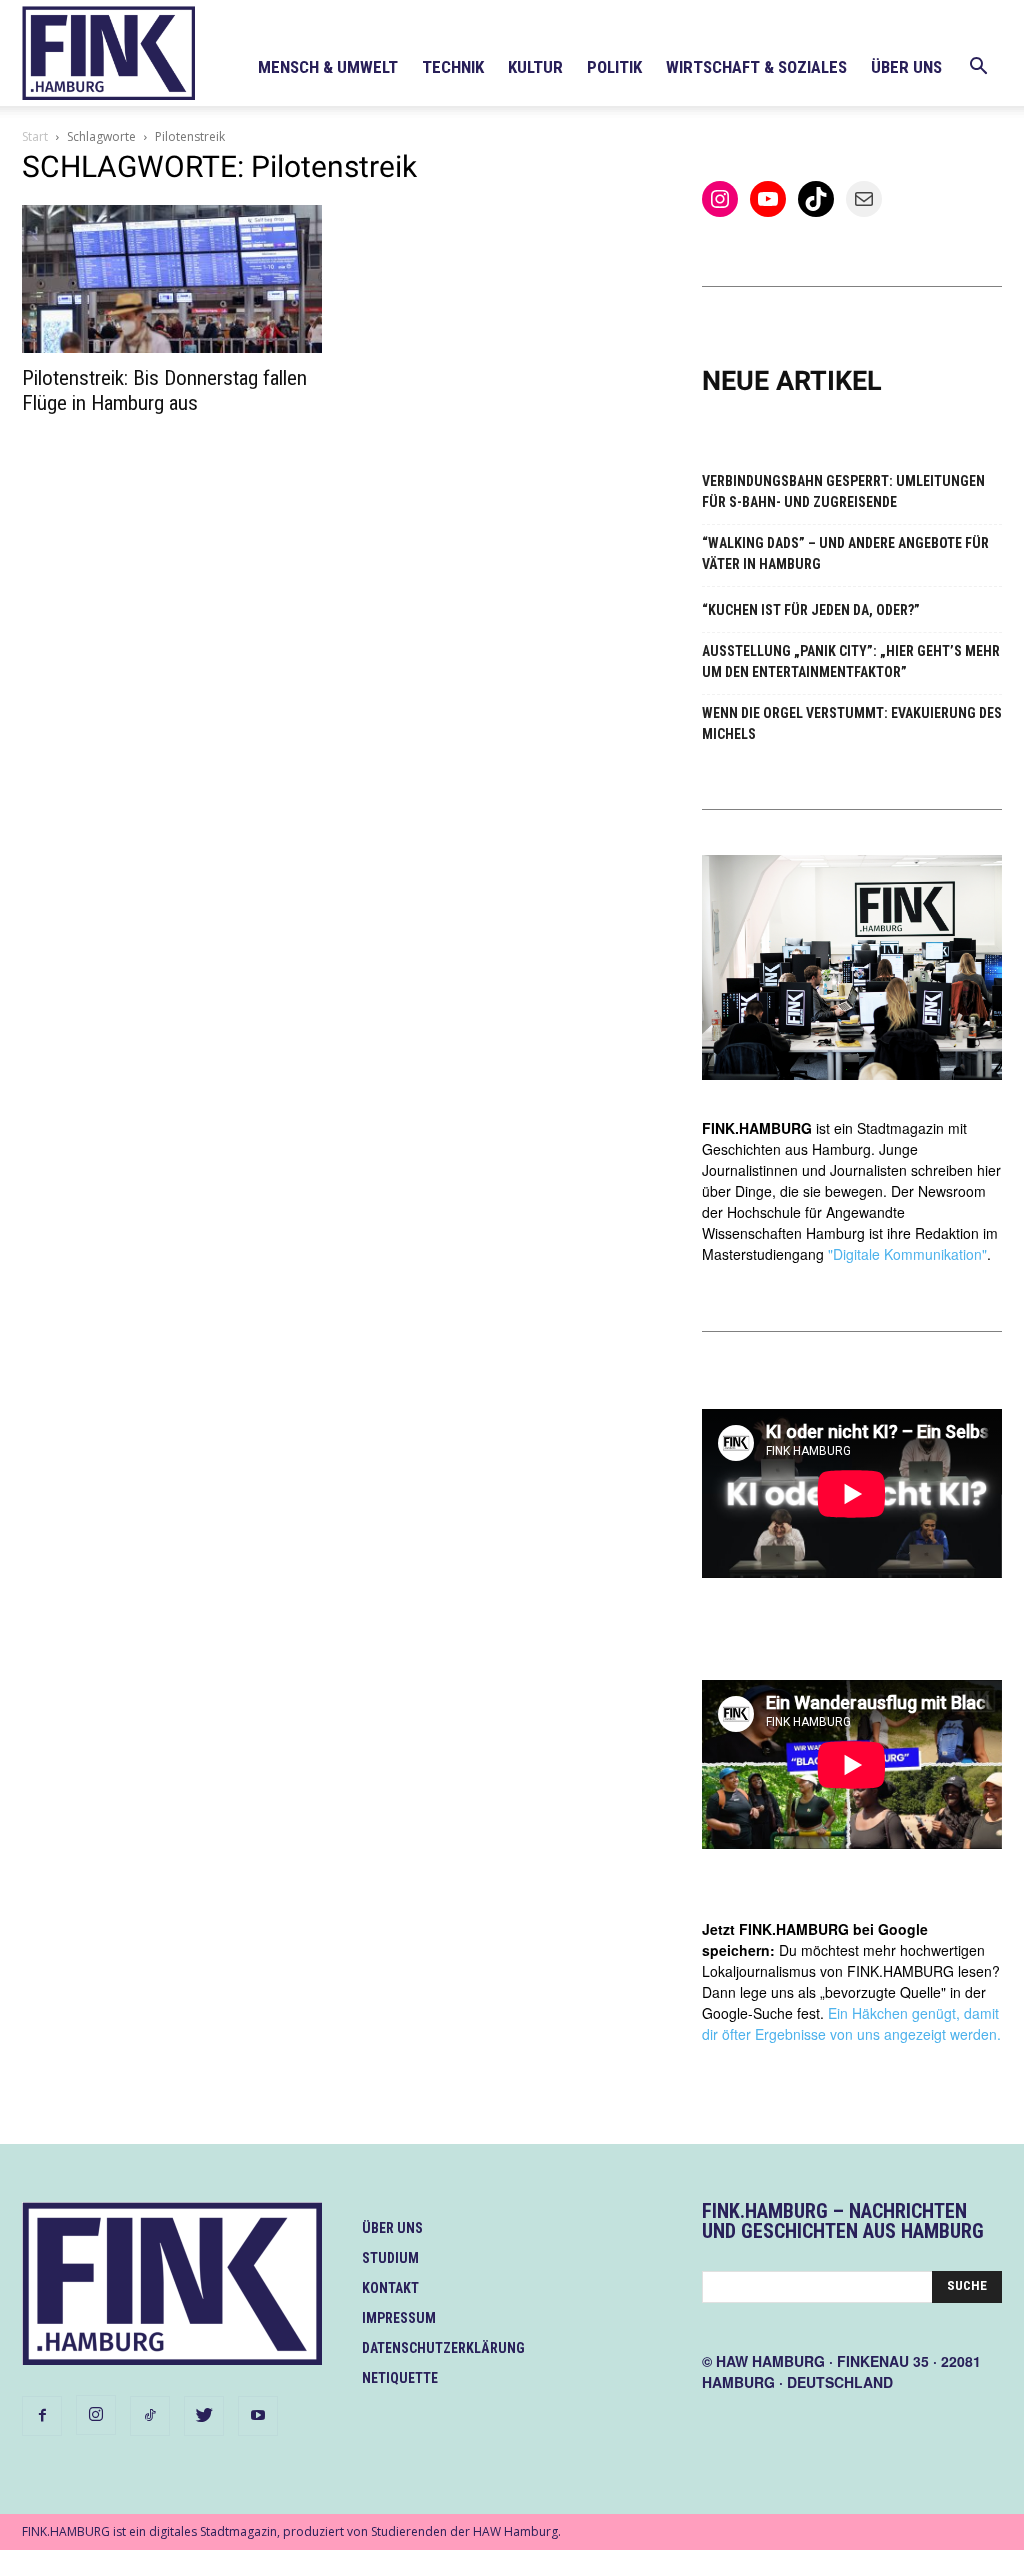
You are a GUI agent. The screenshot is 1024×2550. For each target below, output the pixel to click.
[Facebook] (42, 2416)
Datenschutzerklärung (443, 2348)
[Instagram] (96, 2415)
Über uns (906, 67)
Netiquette (400, 2378)
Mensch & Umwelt (328, 67)
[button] (978, 68)
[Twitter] (204, 2416)
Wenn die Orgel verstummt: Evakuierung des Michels (852, 723)
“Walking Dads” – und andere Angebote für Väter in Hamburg (845, 553)
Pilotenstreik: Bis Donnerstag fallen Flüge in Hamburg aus (164, 390)
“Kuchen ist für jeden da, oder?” (811, 610)
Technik (453, 67)
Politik (614, 67)
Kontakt (390, 2288)
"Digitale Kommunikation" (907, 1254)
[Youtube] (258, 2416)
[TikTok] (150, 2416)
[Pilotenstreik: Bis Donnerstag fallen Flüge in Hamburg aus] (172, 279)
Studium (390, 2258)
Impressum (399, 2318)
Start (35, 136)
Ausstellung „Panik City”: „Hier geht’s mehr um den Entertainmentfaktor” (851, 661)
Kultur (535, 67)
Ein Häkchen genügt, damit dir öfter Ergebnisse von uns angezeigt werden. (851, 2023)
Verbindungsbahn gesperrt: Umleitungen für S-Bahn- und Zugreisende (843, 491)
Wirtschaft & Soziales (756, 67)
